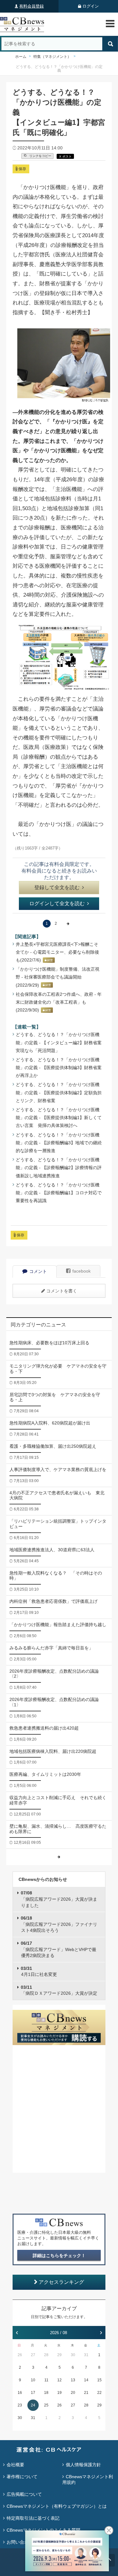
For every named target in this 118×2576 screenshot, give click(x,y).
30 (73, 2355)
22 (99, 2393)
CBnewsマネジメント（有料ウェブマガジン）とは (57, 2506)
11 (46, 2380)
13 (73, 2380)
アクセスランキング (61, 2282)
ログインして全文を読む (57, 903)
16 (20, 2393)
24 (33, 2405)
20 (73, 2393)
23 (20, 2405)
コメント (38, 1271)
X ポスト (65, 156)
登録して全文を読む (57, 887)
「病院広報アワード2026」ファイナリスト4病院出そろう (59, 1924)
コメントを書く (62, 1291)
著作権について (22, 2477)
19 (59, 2393)
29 (59, 2355)
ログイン (91, 6)
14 (86, 2380)
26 (20, 2355)
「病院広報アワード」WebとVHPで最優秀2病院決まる (59, 1949)
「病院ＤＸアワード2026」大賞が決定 (59, 1990)
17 (33, 2393)
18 (46, 2393)
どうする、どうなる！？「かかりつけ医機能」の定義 (59, 69)
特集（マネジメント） (52, 57)
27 (33, 2355)
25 (46, 2405)
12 (59, 2380)
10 (33, 2380)
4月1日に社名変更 (39, 1971)
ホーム (21, 57)
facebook (81, 1271)
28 (46, 2355)
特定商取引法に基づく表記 (33, 2518)
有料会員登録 (31, 6)
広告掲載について (24, 2494)
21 (86, 2393)
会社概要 (15, 2465)
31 (86, 2355)
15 (99, 2380)
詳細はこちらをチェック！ (59, 2255)
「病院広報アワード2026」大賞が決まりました (59, 1899)
